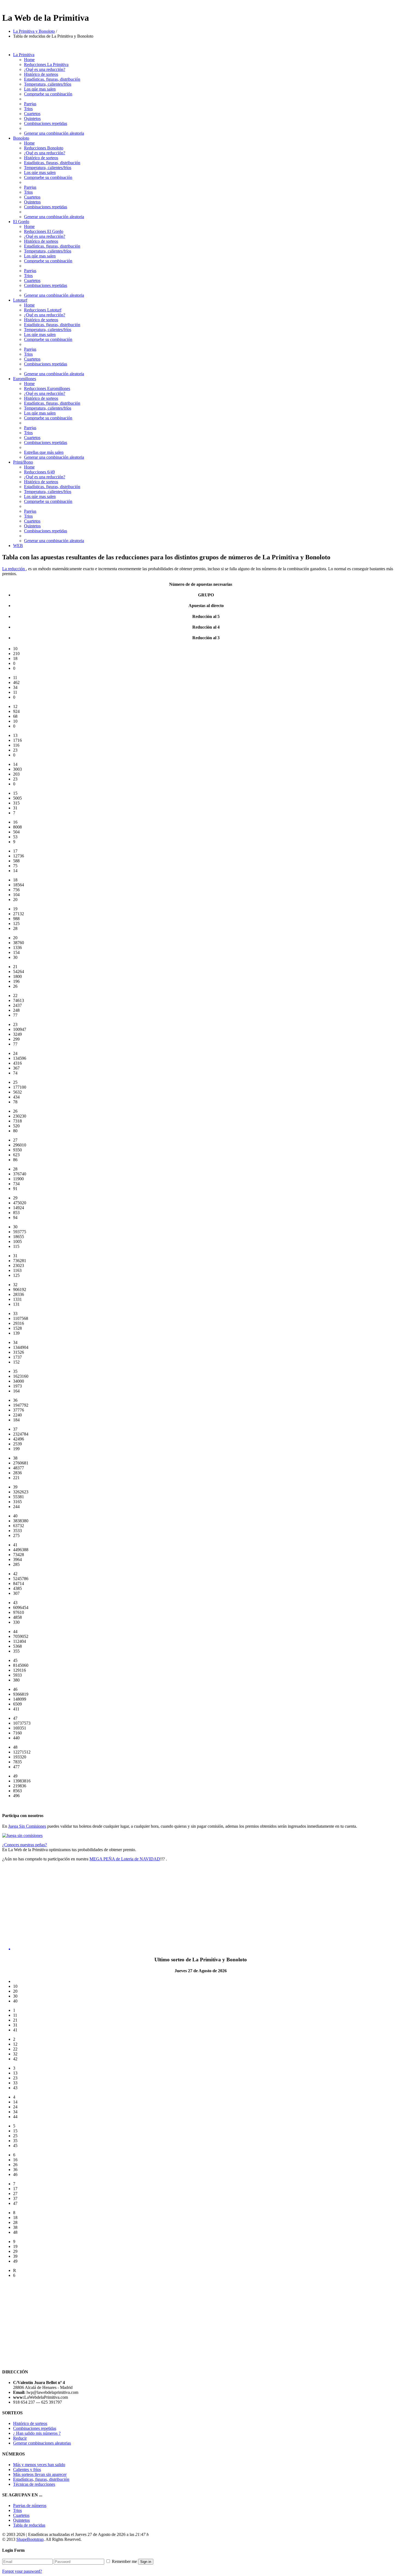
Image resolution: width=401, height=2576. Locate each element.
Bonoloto (21, 138)
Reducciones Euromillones (47, 388)
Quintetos (32, 118)
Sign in (146, 2562)
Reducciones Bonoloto (44, 148)
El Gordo (21, 222)
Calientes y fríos (27, 2470)
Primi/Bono (23, 462)
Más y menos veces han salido (39, 2465)
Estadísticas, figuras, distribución (41, 2479)
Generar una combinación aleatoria (54, 133)
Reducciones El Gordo (44, 231)
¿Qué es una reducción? (45, 69)
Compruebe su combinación (48, 94)
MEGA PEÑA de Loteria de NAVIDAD (125, 1859)
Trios (28, 109)
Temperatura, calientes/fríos (48, 84)
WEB (18, 546)
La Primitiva (24, 55)
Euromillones (25, 379)
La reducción (14, 569)
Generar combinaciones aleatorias (42, 2443)
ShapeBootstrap (30, 2539)
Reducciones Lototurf (43, 310)
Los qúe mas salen (40, 89)
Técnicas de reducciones (34, 2484)
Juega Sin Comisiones (27, 1826)
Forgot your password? (22, 2571)
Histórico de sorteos (41, 74)
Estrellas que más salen (44, 452)
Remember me (124, 2561)
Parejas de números (30, 2506)
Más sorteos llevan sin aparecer (40, 2474)
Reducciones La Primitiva (46, 64)
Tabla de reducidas (29, 2525)
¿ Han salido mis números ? (37, 2433)
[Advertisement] (48, 1904)
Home (29, 60)
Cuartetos (32, 114)
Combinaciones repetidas (46, 123)
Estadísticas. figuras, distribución (52, 79)
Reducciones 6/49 (39, 472)
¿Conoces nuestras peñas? (25, 1845)
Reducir (20, 2438)
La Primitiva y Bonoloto (34, 31)
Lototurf (20, 300)
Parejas (30, 104)
